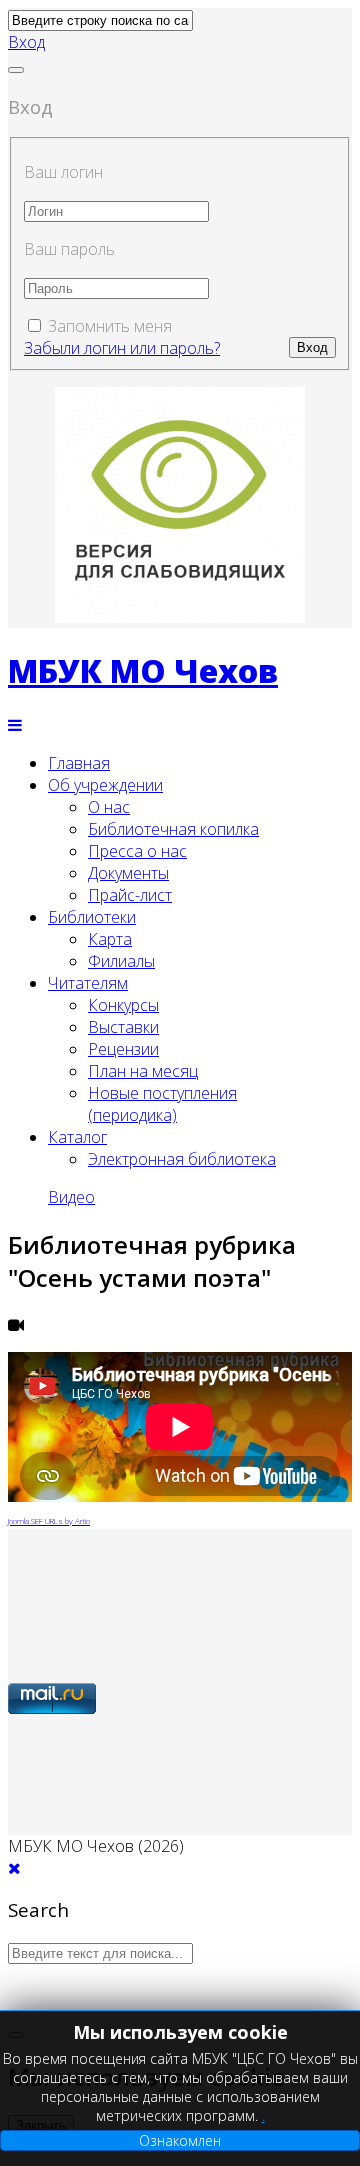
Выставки (123, 1027)
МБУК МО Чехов (143, 670)
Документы (128, 873)
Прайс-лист (130, 895)
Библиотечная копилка (173, 829)
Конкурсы (123, 1005)
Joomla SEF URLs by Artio (49, 1520)
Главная (79, 763)
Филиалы (121, 961)
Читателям (88, 983)
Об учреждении (105, 785)
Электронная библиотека (182, 1159)
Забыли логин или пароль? (122, 348)
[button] (26, 42)
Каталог (77, 1137)
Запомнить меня (110, 326)
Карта (110, 939)
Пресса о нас (137, 851)
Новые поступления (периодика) (162, 1104)
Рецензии (123, 1049)
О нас (109, 807)
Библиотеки (92, 917)
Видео (71, 1197)
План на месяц (143, 1071)
